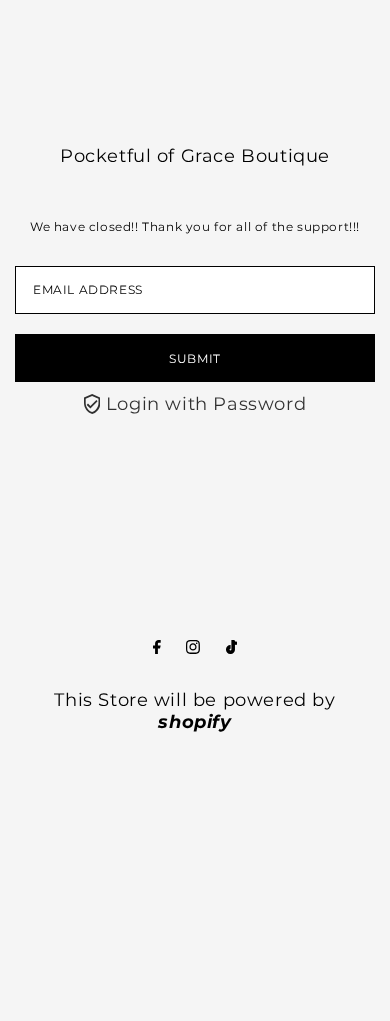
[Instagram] (193, 648)
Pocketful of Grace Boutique (195, 156)
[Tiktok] (231, 648)
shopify (194, 722)
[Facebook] (157, 648)
